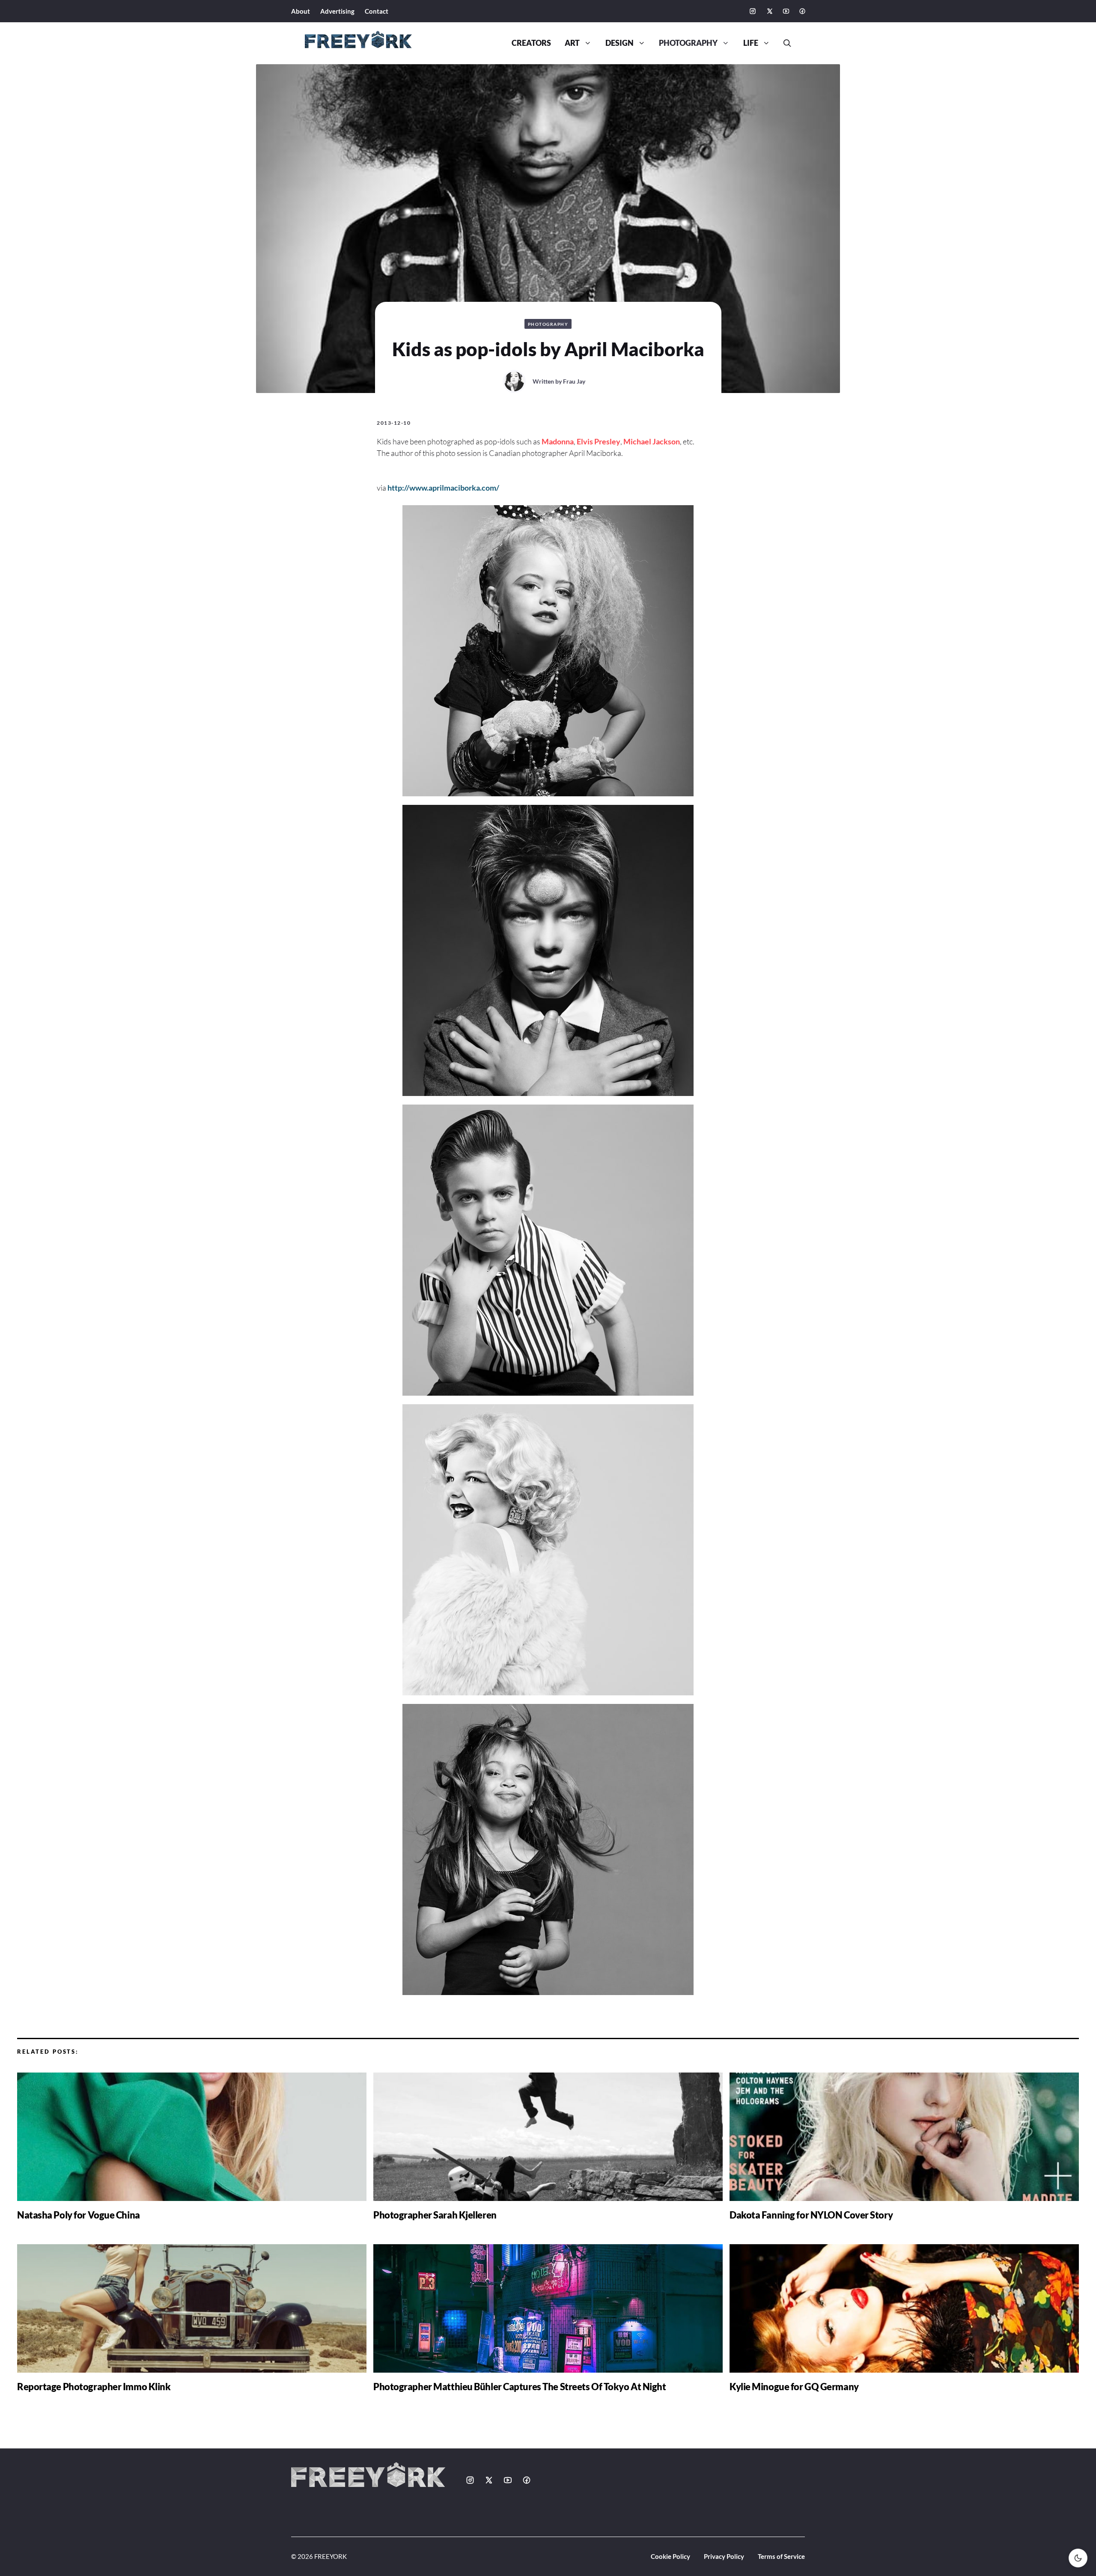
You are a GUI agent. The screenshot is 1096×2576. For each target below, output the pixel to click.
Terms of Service (781, 2556)
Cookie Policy (670, 2556)
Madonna (558, 441)
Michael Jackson (652, 441)
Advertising (337, 11)
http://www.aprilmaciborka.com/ (443, 488)
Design (619, 43)
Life (751, 43)
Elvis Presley (599, 441)
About (301, 11)
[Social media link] (753, 11)
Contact (377, 11)
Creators (531, 43)
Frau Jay (574, 381)
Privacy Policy (724, 2556)
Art (572, 43)
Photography (688, 43)
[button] (784, 43)
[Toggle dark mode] (1078, 2558)
